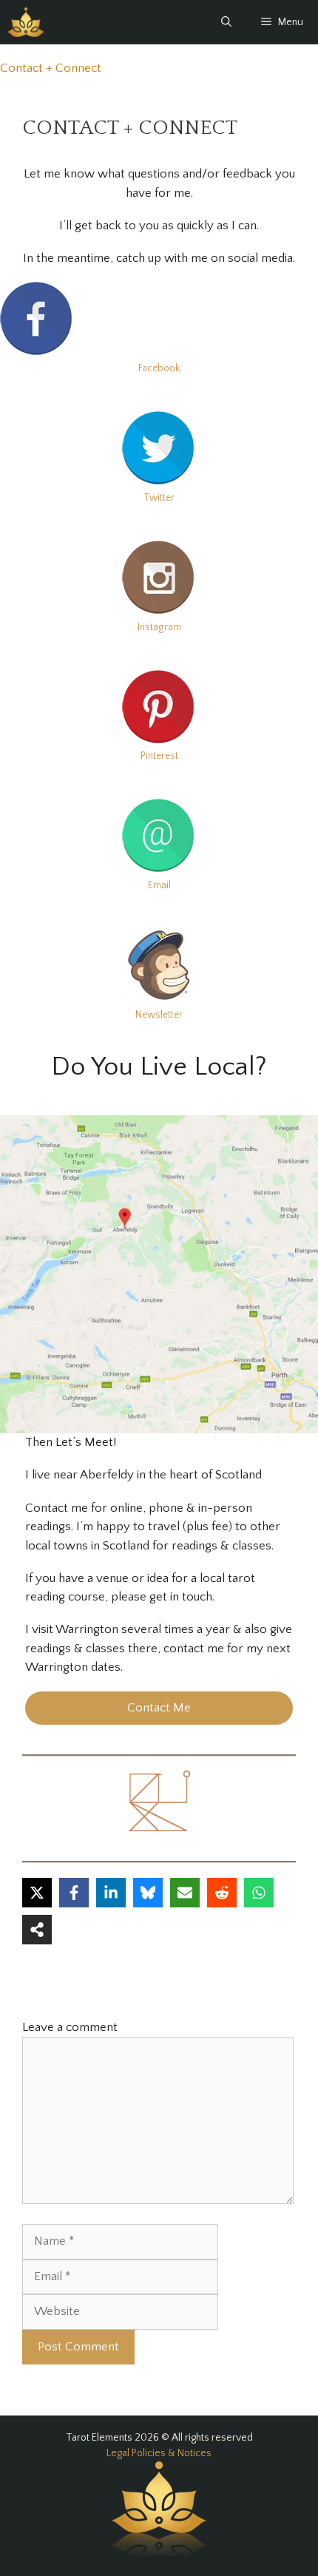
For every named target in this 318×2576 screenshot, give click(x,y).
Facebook (159, 368)
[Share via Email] (185, 1893)
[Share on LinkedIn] (111, 1893)
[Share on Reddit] (222, 1893)
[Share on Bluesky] (148, 1893)
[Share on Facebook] (74, 1893)
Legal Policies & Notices (159, 2453)
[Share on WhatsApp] (259, 1893)
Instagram (159, 627)
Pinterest (159, 756)
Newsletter (159, 1015)
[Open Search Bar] (226, 22)
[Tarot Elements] (26, 22)
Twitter (159, 498)
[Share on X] (37, 1893)
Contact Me (159, 1708)
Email (159, 885)
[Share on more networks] (37, 1930)
